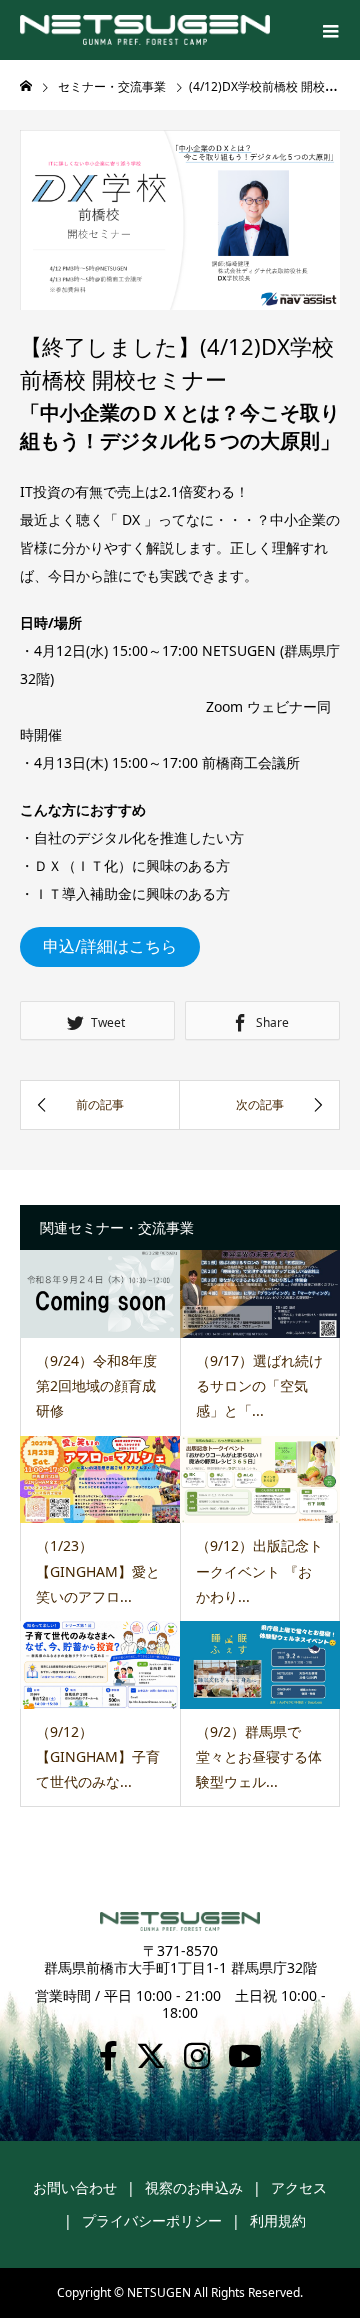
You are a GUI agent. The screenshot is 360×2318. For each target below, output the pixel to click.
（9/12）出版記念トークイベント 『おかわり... (259, 1570)
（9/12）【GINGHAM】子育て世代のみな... (98, 1756)
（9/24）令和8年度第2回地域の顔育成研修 (96, 1385)
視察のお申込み (194, 2187)
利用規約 (278, 2220)
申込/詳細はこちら (110, 946)
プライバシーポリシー (152, 2220)
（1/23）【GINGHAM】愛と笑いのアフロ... (98, 1570)
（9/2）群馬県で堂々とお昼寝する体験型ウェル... (259, 1756)
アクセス (299, 2187)
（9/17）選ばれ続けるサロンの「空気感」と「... (259, 1385)
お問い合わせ (75, 2187)
